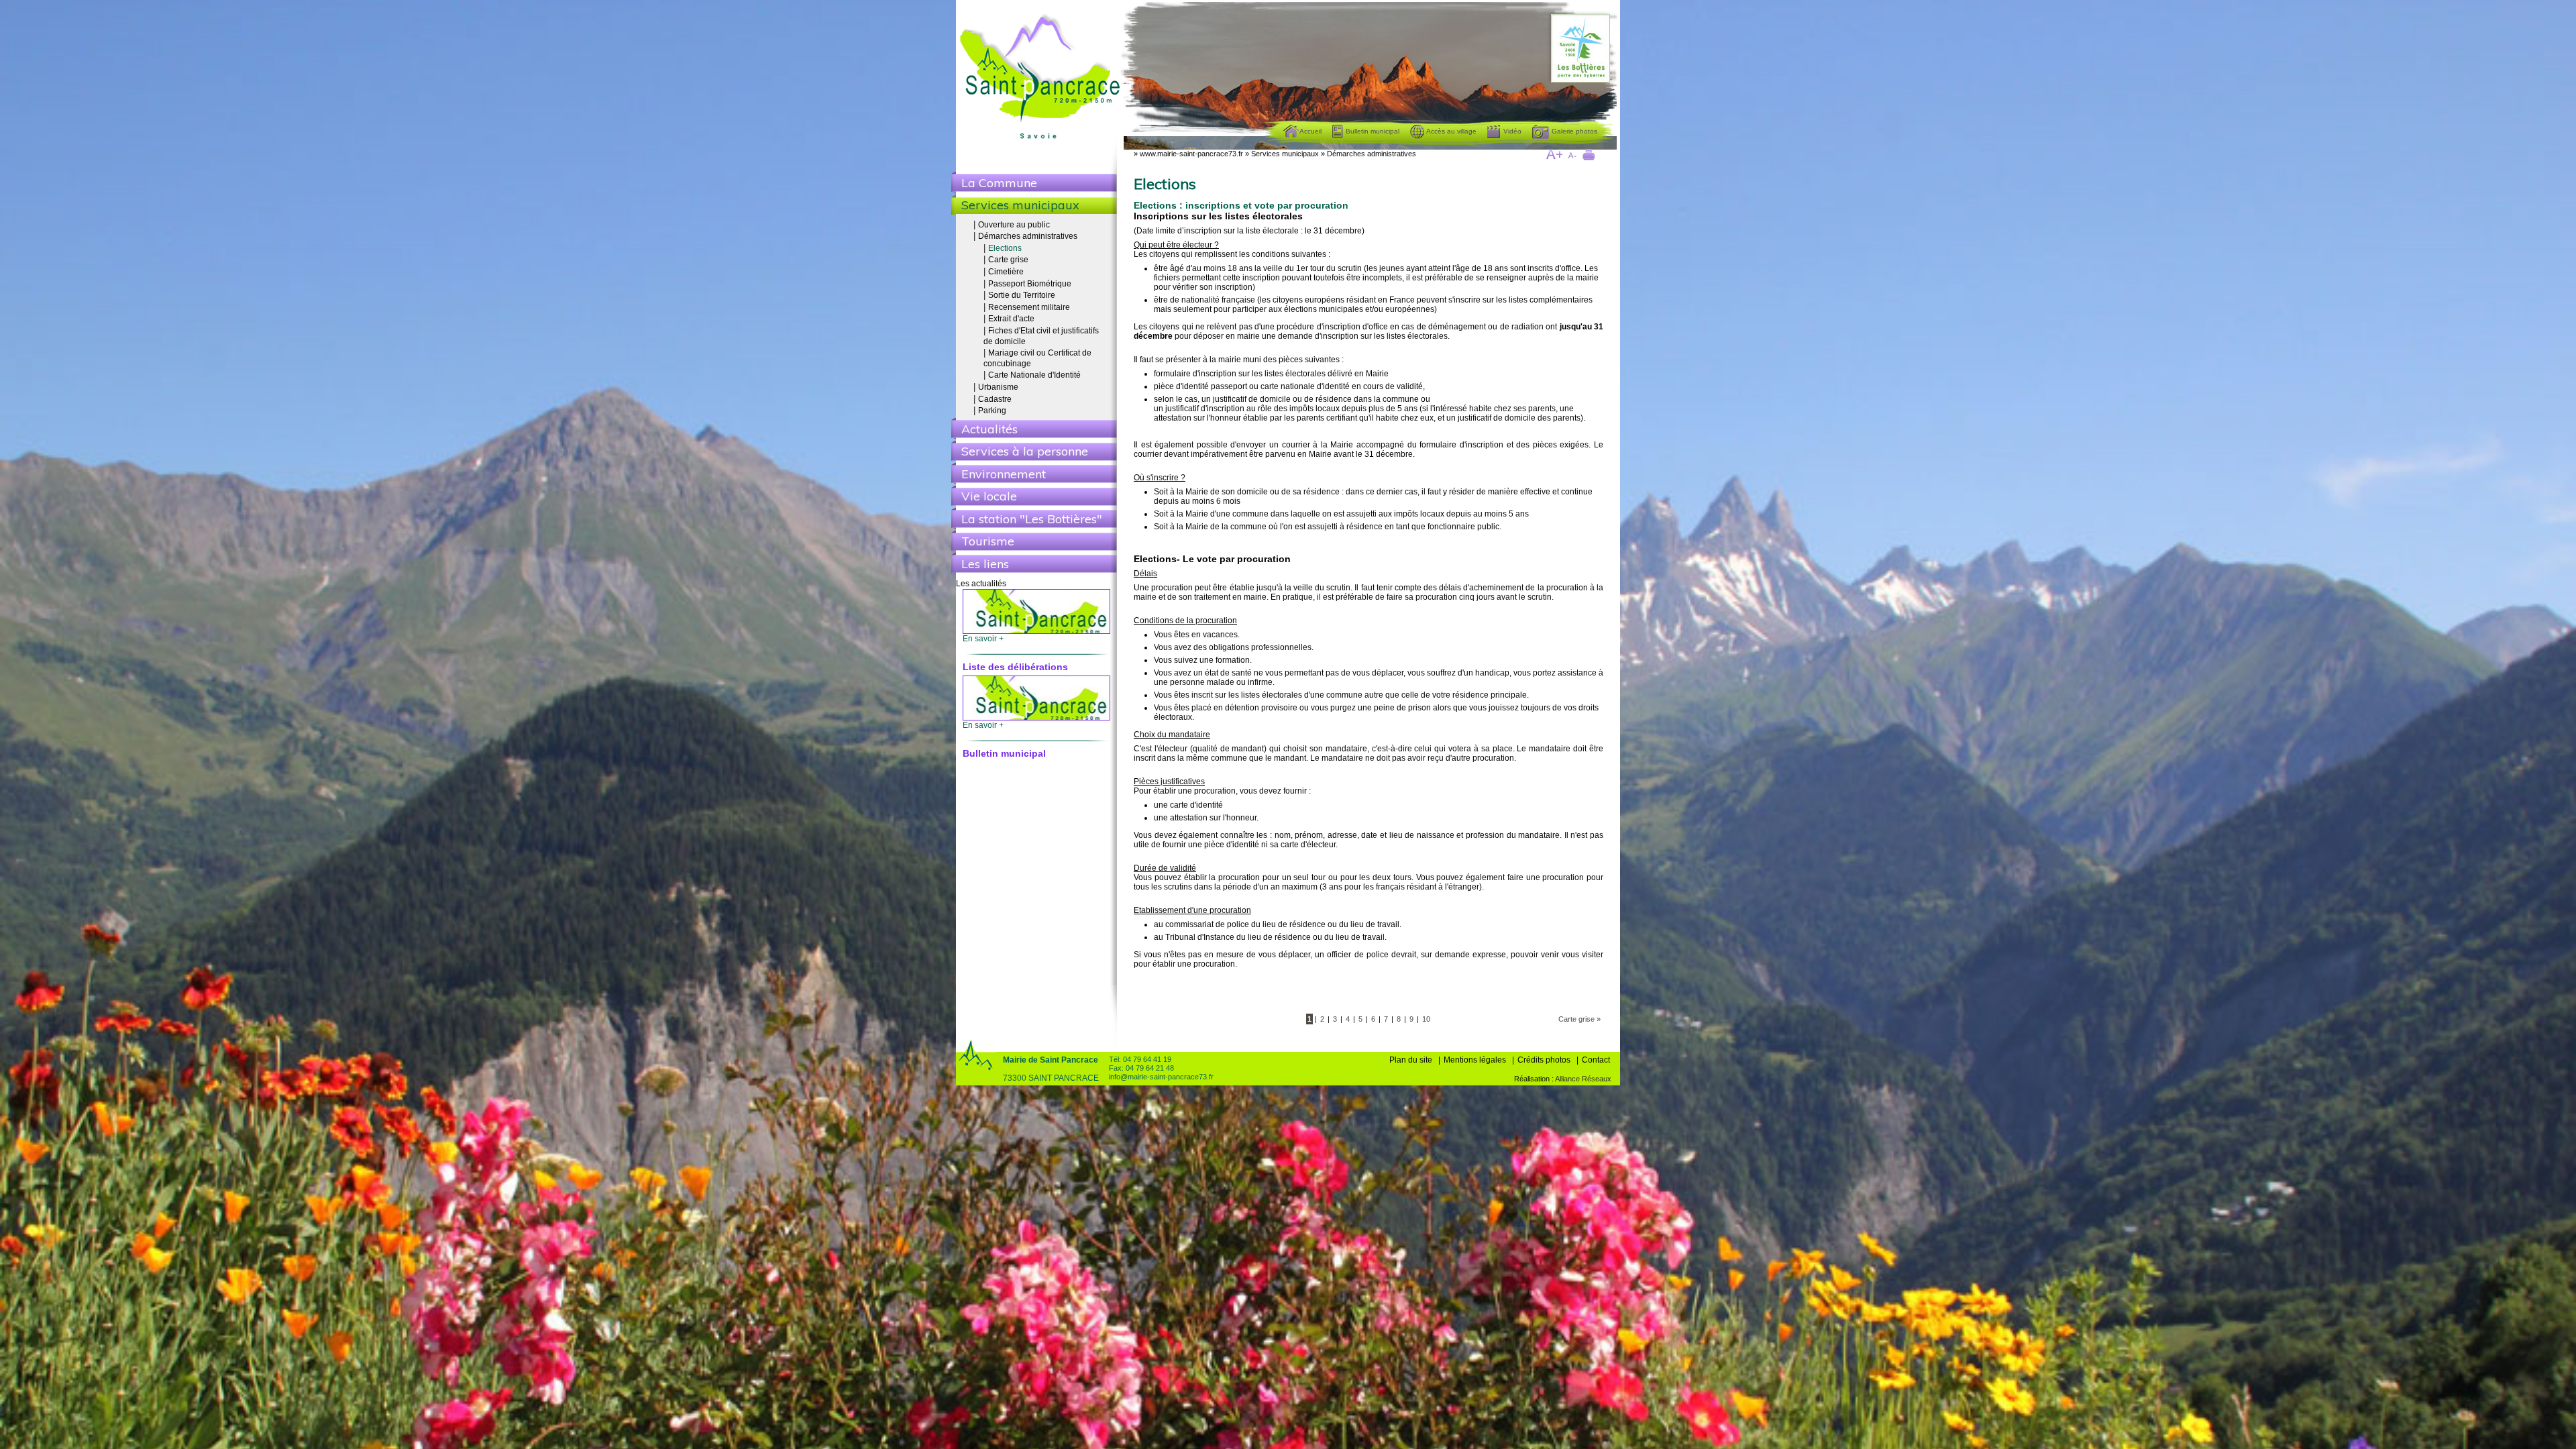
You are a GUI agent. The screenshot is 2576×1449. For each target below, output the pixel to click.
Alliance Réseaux (1583, 1079)
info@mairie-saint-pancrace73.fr (1161, 1077)
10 (1426, 1019)
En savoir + (983, 652)
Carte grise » (1579, 1019)
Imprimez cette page (1590, 156)
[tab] (1034, 182)
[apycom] (1612, 1079)
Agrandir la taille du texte (1554, 156)
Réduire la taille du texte (1572, 156)
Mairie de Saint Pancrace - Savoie (1042, 80)
